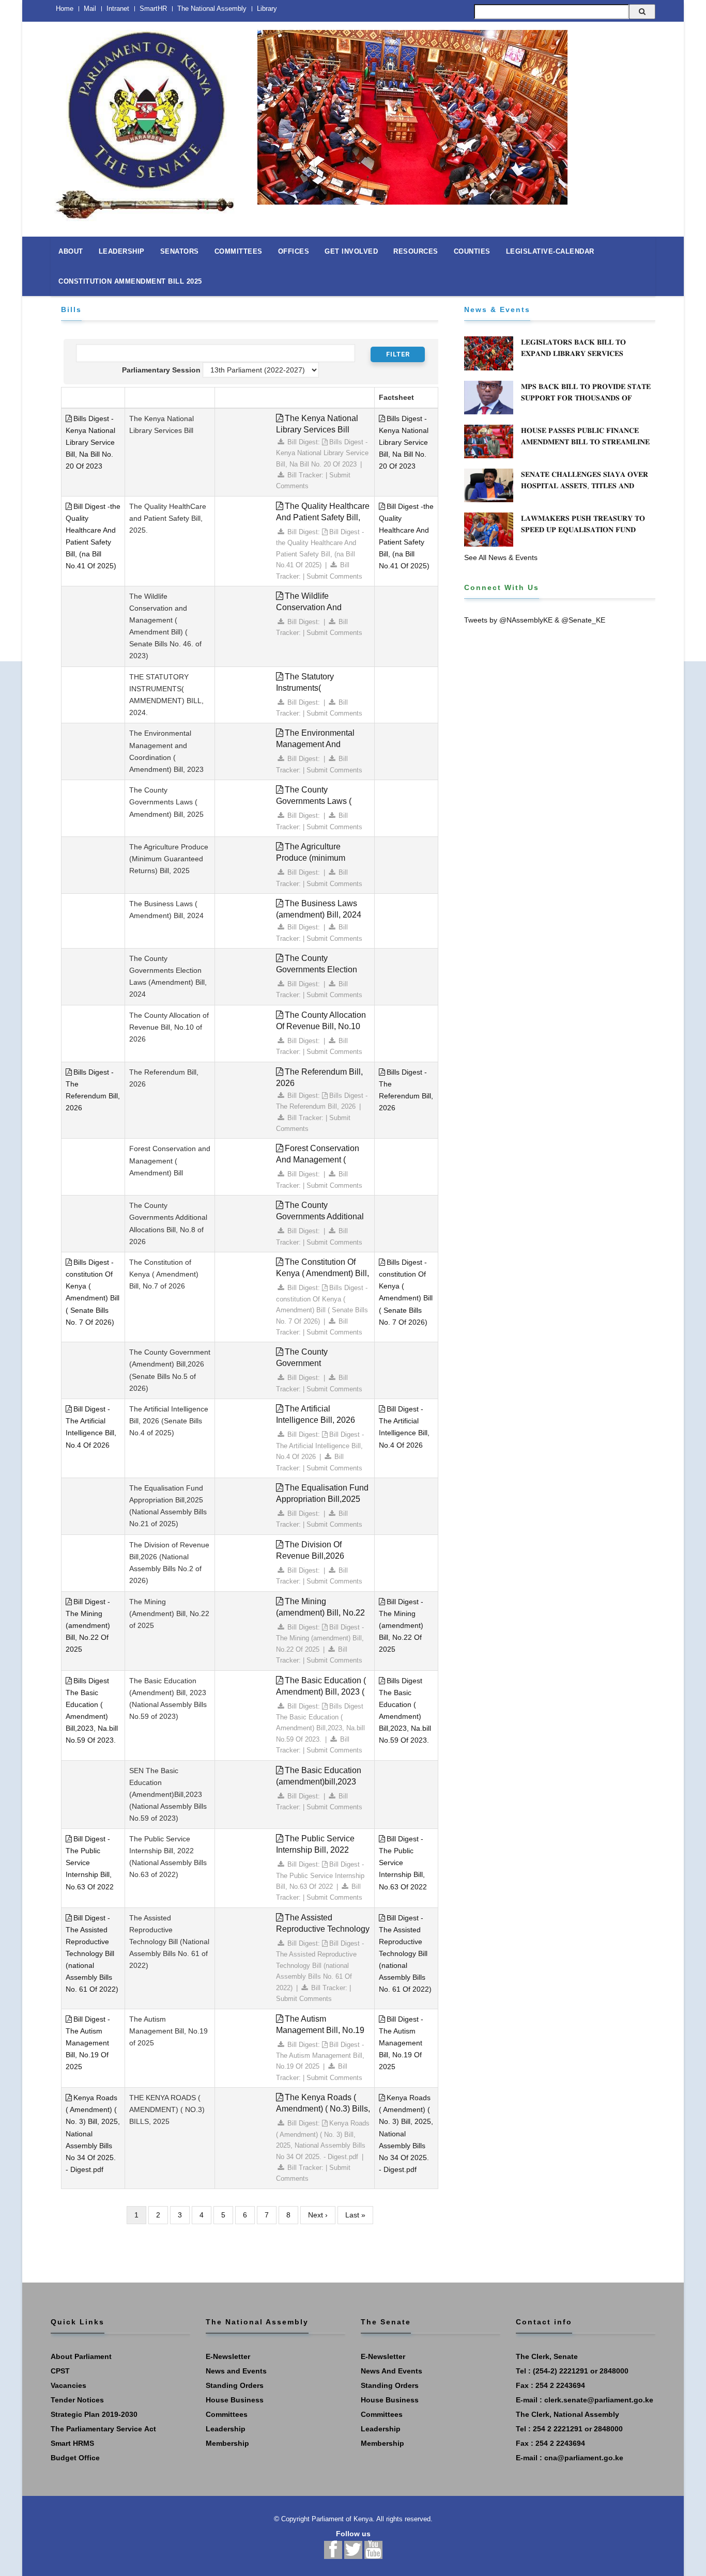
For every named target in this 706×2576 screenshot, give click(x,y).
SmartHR (153, 9)
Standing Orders (235, 2385)
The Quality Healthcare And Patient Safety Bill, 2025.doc (323, 517)
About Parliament (81, 2356)
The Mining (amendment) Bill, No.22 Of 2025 (320, 1613)
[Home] (146, 120)
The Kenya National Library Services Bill (317, 424)
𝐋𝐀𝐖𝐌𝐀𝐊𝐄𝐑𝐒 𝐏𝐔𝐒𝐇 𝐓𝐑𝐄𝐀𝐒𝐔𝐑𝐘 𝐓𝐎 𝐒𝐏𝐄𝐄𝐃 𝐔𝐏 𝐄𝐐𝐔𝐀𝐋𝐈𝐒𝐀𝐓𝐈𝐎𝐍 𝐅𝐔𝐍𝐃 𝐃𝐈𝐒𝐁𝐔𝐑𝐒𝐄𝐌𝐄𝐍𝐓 (583, 530)
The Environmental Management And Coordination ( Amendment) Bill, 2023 (318, 750)
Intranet (118, 9)
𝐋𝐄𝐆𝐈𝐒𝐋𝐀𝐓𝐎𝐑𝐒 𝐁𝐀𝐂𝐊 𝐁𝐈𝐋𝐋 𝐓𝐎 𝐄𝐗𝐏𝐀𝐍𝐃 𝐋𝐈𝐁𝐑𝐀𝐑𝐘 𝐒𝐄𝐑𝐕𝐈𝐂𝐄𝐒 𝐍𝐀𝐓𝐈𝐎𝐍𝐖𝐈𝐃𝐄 (573, 353)
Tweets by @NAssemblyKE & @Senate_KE (535, 620)
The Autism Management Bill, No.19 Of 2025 (320, 2030)
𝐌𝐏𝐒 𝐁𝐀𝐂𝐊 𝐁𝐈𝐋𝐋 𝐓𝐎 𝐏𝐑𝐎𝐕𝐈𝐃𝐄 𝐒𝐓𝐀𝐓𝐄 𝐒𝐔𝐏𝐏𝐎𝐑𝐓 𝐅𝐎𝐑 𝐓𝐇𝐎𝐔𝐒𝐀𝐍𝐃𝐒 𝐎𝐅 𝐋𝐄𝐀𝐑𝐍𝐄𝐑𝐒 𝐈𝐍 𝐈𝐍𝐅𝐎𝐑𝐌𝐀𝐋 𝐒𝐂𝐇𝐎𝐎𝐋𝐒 (586, 398)
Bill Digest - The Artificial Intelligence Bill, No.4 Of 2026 (320, 1446)
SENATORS (180, 251)
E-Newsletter (228, 2356)
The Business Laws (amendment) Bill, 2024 (319, 909)
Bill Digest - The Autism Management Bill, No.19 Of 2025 (88, 2043)
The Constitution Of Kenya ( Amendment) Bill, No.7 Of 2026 (323, 1273)
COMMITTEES (239, 251)
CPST (60, 2371)
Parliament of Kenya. (343, 2519)
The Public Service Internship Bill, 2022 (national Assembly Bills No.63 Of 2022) (320, 1856)
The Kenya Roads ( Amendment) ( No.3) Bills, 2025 (323, 2109)
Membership (227, 2443)
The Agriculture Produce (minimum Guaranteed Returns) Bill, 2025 (323, 864)
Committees (227, 2414)
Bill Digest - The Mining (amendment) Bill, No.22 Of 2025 (88, 1625)
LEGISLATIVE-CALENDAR (550, 251)
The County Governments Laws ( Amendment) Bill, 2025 (318, 801)
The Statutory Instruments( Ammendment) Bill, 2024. (322, 688)
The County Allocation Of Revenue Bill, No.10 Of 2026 (321, 1026)
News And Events (392, 2371)
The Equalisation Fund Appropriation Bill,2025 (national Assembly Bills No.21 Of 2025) (322, 1505)
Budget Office (75, 2458)
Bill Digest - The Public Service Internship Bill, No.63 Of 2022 (90, 1863)
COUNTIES (472, 251)
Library (267, 9)
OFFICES (294, 251)
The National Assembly (212, 9)
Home (65, 9)
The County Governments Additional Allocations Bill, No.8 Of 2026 (320, 1222)
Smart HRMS (72, 2443)
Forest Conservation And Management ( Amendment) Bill (318, 1160)
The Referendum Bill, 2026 (319, 1077)
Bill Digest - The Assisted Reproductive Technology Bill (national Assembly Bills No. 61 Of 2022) (92, 1954)
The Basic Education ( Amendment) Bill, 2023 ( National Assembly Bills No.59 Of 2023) (321, 1697)
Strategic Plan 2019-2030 (94, 2414)
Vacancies (68, 2385)
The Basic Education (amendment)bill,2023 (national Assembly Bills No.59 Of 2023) (320, 1787)
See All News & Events (501, 557)
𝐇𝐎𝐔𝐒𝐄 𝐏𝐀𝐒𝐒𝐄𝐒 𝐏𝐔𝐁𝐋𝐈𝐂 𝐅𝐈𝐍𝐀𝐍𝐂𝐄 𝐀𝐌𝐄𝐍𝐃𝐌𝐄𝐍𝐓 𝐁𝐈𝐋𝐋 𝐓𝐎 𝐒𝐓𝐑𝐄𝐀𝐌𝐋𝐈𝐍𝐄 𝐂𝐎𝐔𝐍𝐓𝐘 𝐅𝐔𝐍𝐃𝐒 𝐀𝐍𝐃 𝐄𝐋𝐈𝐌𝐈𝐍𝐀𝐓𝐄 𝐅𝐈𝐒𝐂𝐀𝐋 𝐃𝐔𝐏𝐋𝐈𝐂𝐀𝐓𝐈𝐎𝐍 (585, 447)
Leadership (226, 2429)
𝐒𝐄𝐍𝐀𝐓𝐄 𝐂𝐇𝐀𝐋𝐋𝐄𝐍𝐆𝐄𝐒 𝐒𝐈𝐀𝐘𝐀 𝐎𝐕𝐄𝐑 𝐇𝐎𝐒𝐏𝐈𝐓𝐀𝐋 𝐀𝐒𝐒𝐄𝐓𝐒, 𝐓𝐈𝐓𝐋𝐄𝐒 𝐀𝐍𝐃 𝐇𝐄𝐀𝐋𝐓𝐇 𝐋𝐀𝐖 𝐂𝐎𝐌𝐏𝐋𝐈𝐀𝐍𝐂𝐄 (585, 486)
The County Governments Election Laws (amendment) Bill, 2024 (319, 975)
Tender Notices (77, 2400)
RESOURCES (416, 251)
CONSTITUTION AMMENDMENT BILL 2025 (130, 281)
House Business (235, 2400)
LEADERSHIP (122, 251)
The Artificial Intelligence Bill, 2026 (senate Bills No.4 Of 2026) (316, 1426)
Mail (90, 9)
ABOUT (71, 251)
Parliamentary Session (161, 370)
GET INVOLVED (351, 251)
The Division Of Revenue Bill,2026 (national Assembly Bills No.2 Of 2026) (320, 1562)
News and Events (236, 2371)
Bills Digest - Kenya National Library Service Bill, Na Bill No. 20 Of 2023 (90, 442)
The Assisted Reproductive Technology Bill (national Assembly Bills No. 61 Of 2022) (323, 1935)
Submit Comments (334, 576)
